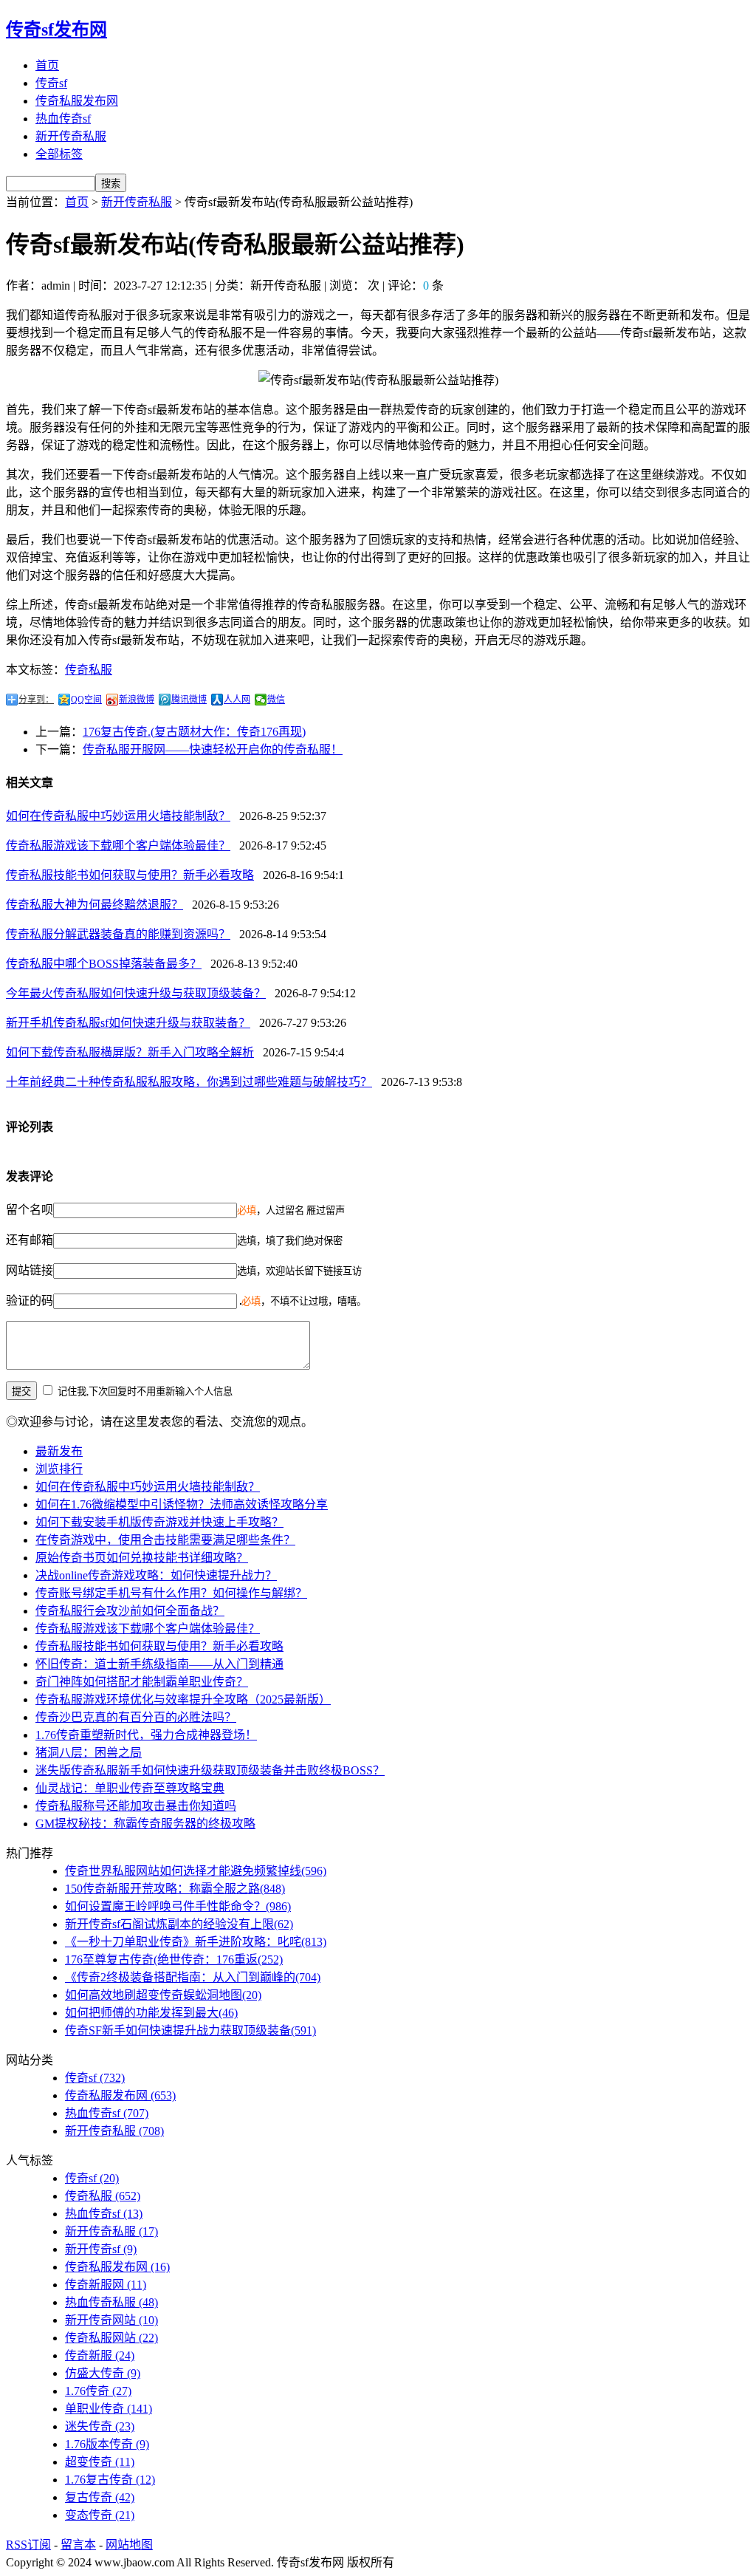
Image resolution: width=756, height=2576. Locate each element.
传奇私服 (89, 670)
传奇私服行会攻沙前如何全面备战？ (130, 1611)
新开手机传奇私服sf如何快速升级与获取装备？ (128, 1023)
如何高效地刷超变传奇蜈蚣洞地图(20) (163, 1995)
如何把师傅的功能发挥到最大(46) (151, 2013)
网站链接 (30, 1270)
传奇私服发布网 (77, 101)
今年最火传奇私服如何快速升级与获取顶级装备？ (136, 993)
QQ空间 (86, 700)
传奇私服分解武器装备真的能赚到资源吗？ (118, 934)
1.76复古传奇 (110, 2480)
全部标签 (59, 154)
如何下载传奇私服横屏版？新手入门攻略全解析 (130, 1052)
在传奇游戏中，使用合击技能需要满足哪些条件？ (165, 1540)
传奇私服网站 (111, 2338)
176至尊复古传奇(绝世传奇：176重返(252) (174, 1960)
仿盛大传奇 (103, 2373)
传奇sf (51, 83)
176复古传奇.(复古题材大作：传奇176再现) (194, 732)
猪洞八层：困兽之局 (89, 1753)
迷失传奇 (100, 2426)
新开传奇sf (101, 2249)
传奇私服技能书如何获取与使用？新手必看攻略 (130, 875)
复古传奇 (100, 2497)
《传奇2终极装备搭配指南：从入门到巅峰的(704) (193, 1977)
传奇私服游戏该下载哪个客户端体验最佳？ (118, 845)
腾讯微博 (189, 700)
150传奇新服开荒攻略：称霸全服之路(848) (175, 1889)
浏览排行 (59, 1469)
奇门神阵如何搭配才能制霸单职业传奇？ (142, 1682)
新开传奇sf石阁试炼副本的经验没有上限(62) (179, 1924)
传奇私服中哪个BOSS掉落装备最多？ (104, 964)
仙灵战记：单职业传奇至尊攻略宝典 (130, 1788)
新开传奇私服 (71, 136)
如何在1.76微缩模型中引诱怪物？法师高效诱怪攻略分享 (182, 1504)
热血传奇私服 (111, 2302)
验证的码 (30, 1301)
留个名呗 (30, 1210)
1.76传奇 (98, 2391)
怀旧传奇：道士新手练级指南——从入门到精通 (159, 1664)
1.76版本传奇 (107, 2444)
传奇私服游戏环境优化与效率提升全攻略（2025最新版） (183, 1699)
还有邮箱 (30, 1240)
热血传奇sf (63, 119)
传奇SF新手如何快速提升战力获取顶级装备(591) (190, 2030)
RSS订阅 (28, 2545)
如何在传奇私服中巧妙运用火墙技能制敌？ (118, 816)
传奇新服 (100, 2355)
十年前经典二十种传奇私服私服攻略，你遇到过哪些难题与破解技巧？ (189, 1082)
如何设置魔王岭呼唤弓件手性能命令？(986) (178, 1906)
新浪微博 (137, 700)
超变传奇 (100, 2462)
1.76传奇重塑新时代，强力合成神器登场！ (146, 1735)
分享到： (36, 700)
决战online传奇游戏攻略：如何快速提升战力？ (156, 1575)
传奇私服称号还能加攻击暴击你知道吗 (136, 1806)
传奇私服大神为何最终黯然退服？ (94, 905)
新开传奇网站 (111, 2320)
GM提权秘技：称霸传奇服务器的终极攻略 (145, 1824)
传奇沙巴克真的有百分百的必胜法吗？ (136, 1717)
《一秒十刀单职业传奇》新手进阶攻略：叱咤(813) (196, 1942)
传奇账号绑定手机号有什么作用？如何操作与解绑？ (171, 1593)
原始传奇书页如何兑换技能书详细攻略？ (142, 1558)
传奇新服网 (106, 2285)
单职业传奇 (109, 2409)
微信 (276, 700)
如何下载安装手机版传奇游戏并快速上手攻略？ (159, 1522)
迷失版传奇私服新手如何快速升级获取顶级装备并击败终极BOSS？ (210, 1770)
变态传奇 (100, 2515)
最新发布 (59, 1451)
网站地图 (129, 2545)
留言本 (78, 2545)
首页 (47, 65)
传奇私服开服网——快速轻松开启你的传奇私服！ (213, 749)
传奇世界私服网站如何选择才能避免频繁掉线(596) (196, 1871)
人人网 (237, 700)
